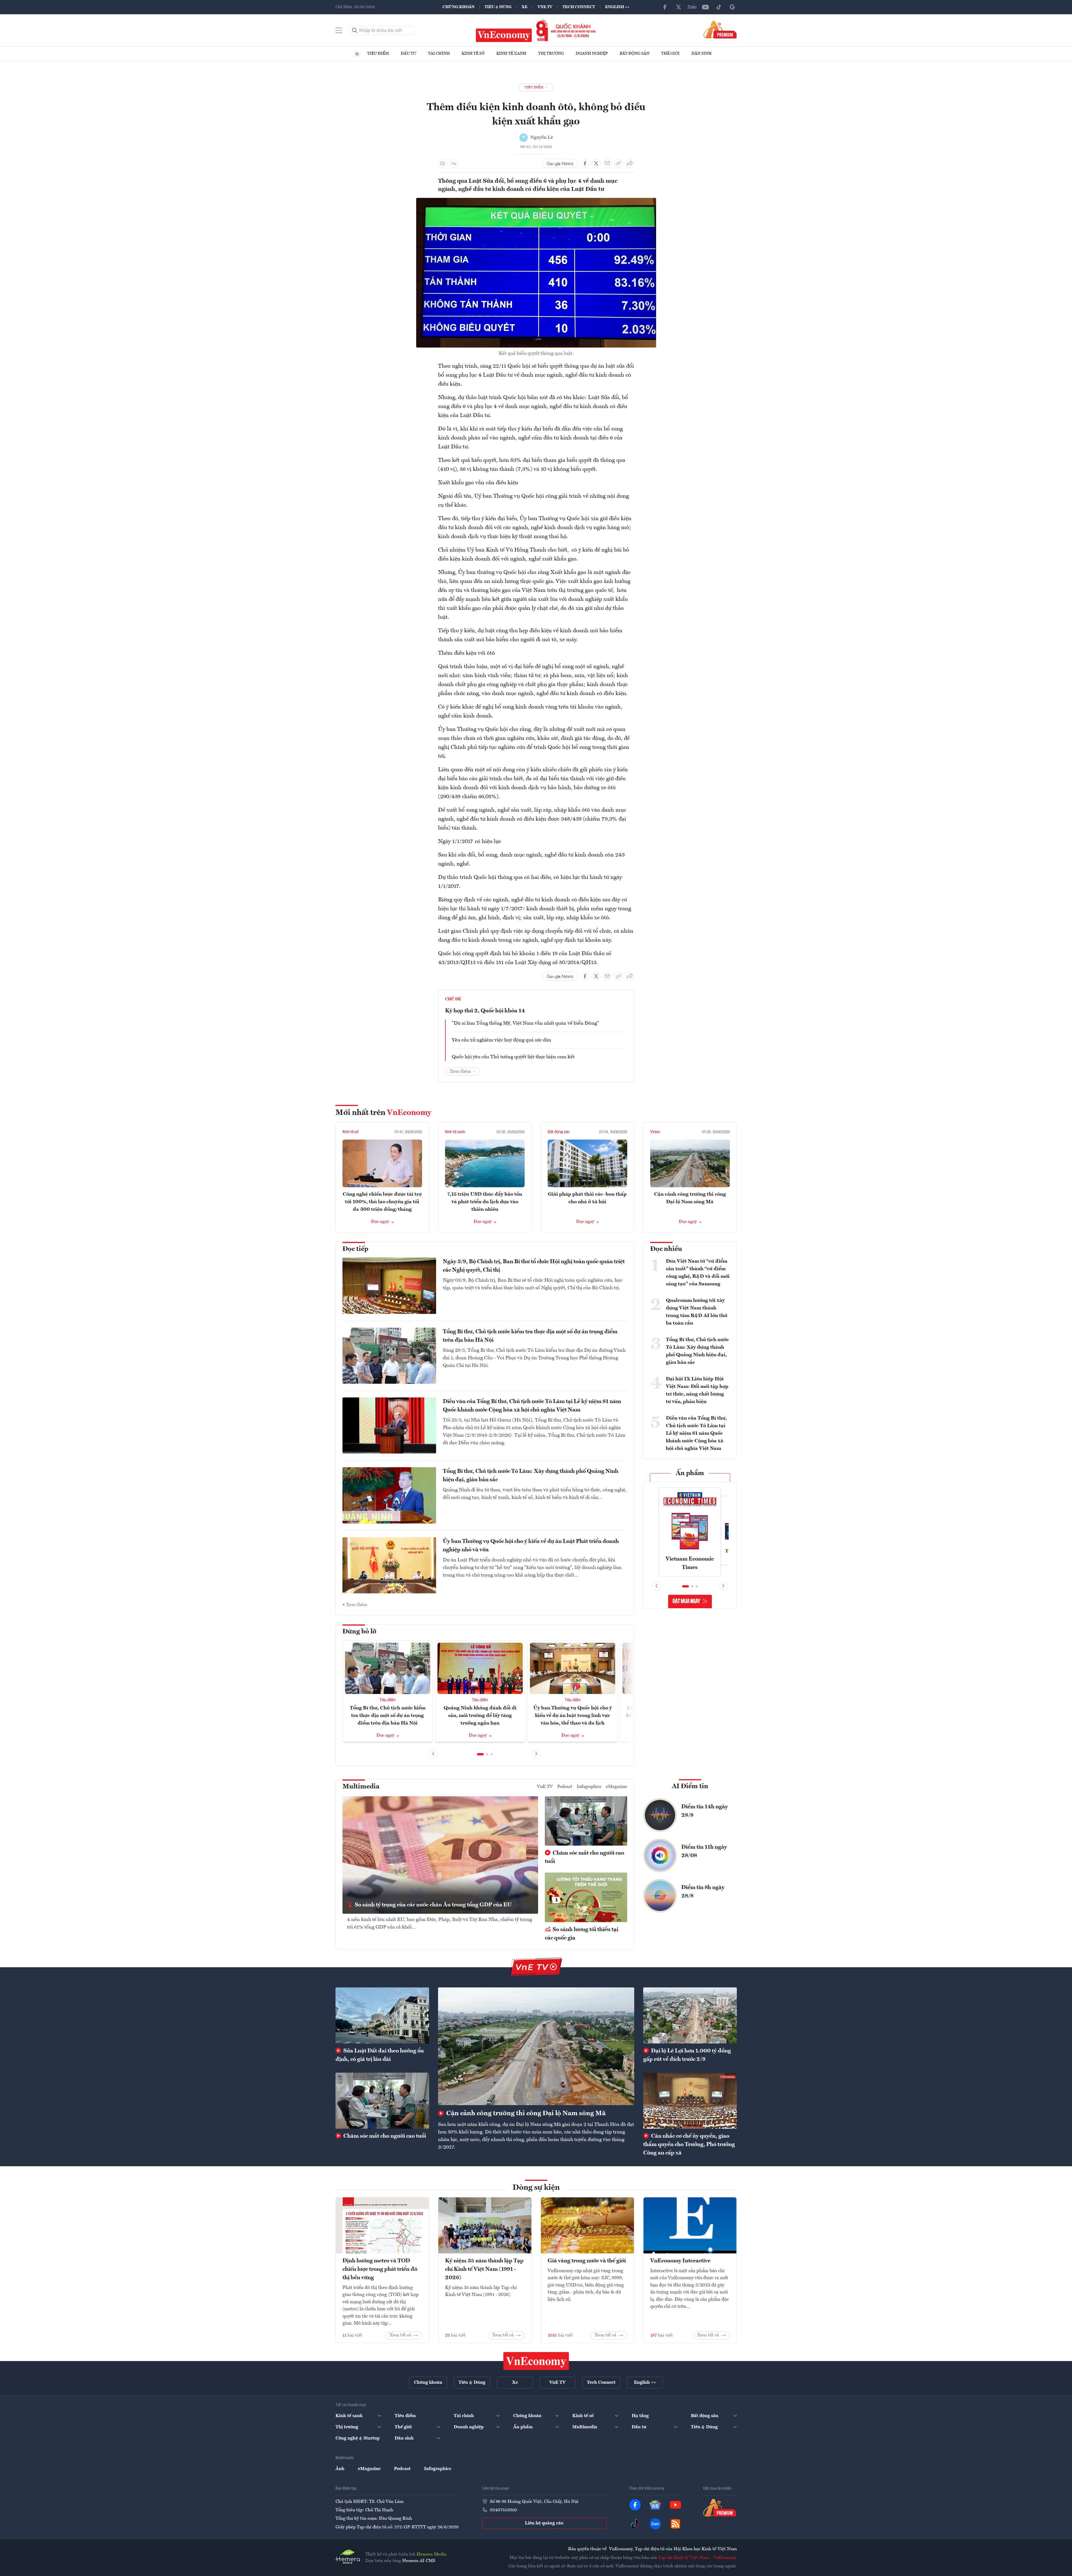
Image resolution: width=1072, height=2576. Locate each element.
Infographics (589, 1787)
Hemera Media (431, 2554)
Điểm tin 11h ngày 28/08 (704, 1851)
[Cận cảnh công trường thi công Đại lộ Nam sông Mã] (536, 2046)
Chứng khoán (459, 7)
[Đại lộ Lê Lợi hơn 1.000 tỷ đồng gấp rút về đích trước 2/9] (690, 2015)
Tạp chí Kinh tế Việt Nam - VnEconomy (697, 2558)
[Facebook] (665, 7)
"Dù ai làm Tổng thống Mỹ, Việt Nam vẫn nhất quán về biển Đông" (525, 1023)
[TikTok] (719, 7)
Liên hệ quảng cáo (544, 2523)
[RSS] (675, 2524)
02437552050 (503, 2510)
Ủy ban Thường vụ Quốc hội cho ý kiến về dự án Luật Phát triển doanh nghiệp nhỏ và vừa (531, 1546)
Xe (525, 7)
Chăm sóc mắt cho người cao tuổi (584, 1857)
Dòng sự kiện (536, 2188)
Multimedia (361, 1787)
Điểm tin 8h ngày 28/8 (703, 1892)
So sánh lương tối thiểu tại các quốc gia (582, 1934)
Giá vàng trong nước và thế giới (587, 2261)
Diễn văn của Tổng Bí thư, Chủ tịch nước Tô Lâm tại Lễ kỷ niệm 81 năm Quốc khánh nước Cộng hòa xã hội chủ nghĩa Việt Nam (532, 1406)
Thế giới (670, 54)
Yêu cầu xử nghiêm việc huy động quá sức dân (502, 1040)
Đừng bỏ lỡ (359, 1632)
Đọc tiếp (355, 1249)
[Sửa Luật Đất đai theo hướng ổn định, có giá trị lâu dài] (382, 2015)
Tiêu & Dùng (498, 7)
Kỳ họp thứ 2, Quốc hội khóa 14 (485, 1011)
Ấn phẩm (690, 1473)
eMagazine (617, 1787)
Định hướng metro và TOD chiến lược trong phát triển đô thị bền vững (380, 2269)
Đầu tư (408, 54)
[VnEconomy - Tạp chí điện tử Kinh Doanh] (536, 2361)
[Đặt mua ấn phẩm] (720, 29)
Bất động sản (635, 54)
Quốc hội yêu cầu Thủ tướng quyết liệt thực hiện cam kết (513, 1057)
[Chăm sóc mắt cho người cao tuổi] (382, 2101)
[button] (480, 1754)
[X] (679, 7)
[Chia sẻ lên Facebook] (585, 163)
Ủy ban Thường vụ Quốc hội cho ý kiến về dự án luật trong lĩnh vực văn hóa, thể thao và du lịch (573, 1716)
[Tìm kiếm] (355, 31)
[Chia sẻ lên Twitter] (596, 163)
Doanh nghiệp (592, 54)
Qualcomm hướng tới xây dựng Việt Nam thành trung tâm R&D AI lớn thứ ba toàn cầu (697, 1312)
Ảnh (340, 2469)
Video (655, 1132)
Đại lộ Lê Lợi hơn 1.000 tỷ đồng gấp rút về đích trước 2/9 (687, 2055)
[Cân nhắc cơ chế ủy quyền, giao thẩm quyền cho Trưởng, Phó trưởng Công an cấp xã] (690, 2101)
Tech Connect (579, 7)
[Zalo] (692, 7)
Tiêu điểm (378, 54)
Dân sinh (701, 54)
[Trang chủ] (357, 54)
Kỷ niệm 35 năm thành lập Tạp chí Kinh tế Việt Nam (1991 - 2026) (484, 2269)
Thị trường (551, 54)
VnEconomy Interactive (680, 2261)
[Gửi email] (607, 163)
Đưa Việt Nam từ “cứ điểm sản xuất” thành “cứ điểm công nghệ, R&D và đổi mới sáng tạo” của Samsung (698, 1273)
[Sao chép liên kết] (619, 163)
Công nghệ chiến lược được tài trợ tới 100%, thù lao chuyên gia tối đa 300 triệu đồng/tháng (382, 1202)
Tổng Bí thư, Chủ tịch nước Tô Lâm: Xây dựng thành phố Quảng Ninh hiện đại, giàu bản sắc (531, 1476)
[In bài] (443, 163)
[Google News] (732, 7)
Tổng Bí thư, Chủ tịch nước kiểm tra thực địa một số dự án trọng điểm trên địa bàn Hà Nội (530, 1336)
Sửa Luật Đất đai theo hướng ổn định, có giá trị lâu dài (380, 2055)
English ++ (617, 7)
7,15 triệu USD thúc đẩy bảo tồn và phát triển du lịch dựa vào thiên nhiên (485, 1202)
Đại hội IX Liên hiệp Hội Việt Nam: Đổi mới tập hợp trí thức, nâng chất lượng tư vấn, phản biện (697, 1390)
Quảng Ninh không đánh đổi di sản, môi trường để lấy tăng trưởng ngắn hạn (480, 1716)
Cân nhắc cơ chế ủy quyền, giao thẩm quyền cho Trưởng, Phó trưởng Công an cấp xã (689, 2145)
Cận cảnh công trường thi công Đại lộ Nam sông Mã (525, 2114)
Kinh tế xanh (511, 54)
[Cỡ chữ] (454, 163)
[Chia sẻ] (630, 163)
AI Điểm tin (690, 1786)
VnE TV (545, 7)
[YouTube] (705, 7)
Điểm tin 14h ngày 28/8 (705, 1811)
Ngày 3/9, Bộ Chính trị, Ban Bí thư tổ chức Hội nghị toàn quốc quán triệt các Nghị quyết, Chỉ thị (534, 1266)
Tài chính (439, 54)
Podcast (565, 1787)
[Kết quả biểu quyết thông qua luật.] (536, 201)
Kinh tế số (473, 54)
